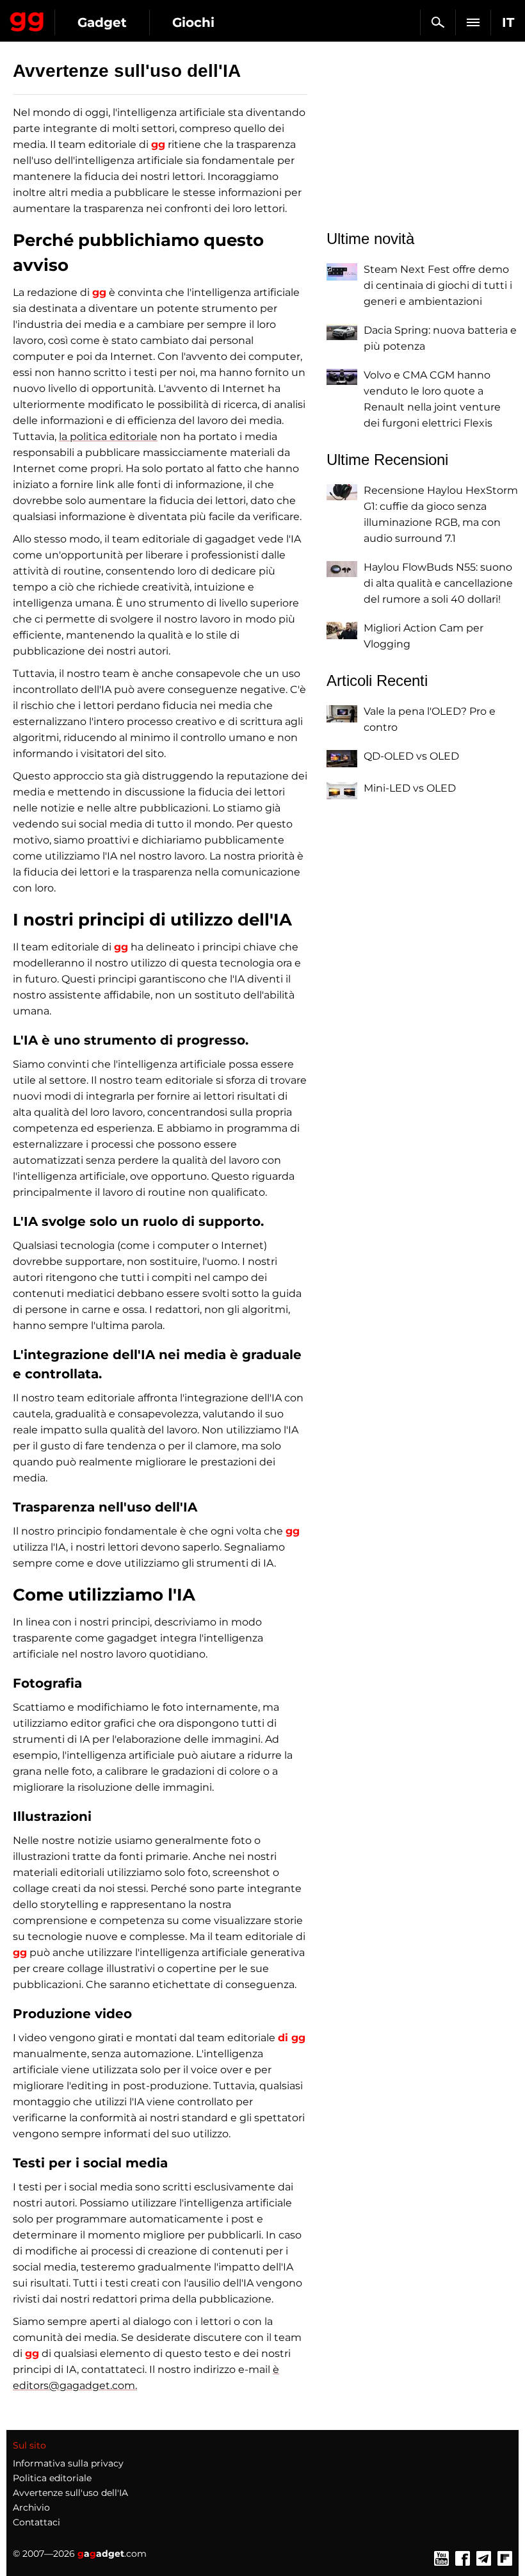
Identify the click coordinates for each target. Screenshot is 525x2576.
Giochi (193, 22)
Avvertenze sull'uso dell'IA (70, 2493)
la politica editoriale (108, 436)
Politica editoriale (52, 2478)
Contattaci (36, 2522)
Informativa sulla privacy (68, 2463)
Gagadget (27, 19)
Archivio (31, 2507)
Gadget (102, 22)
